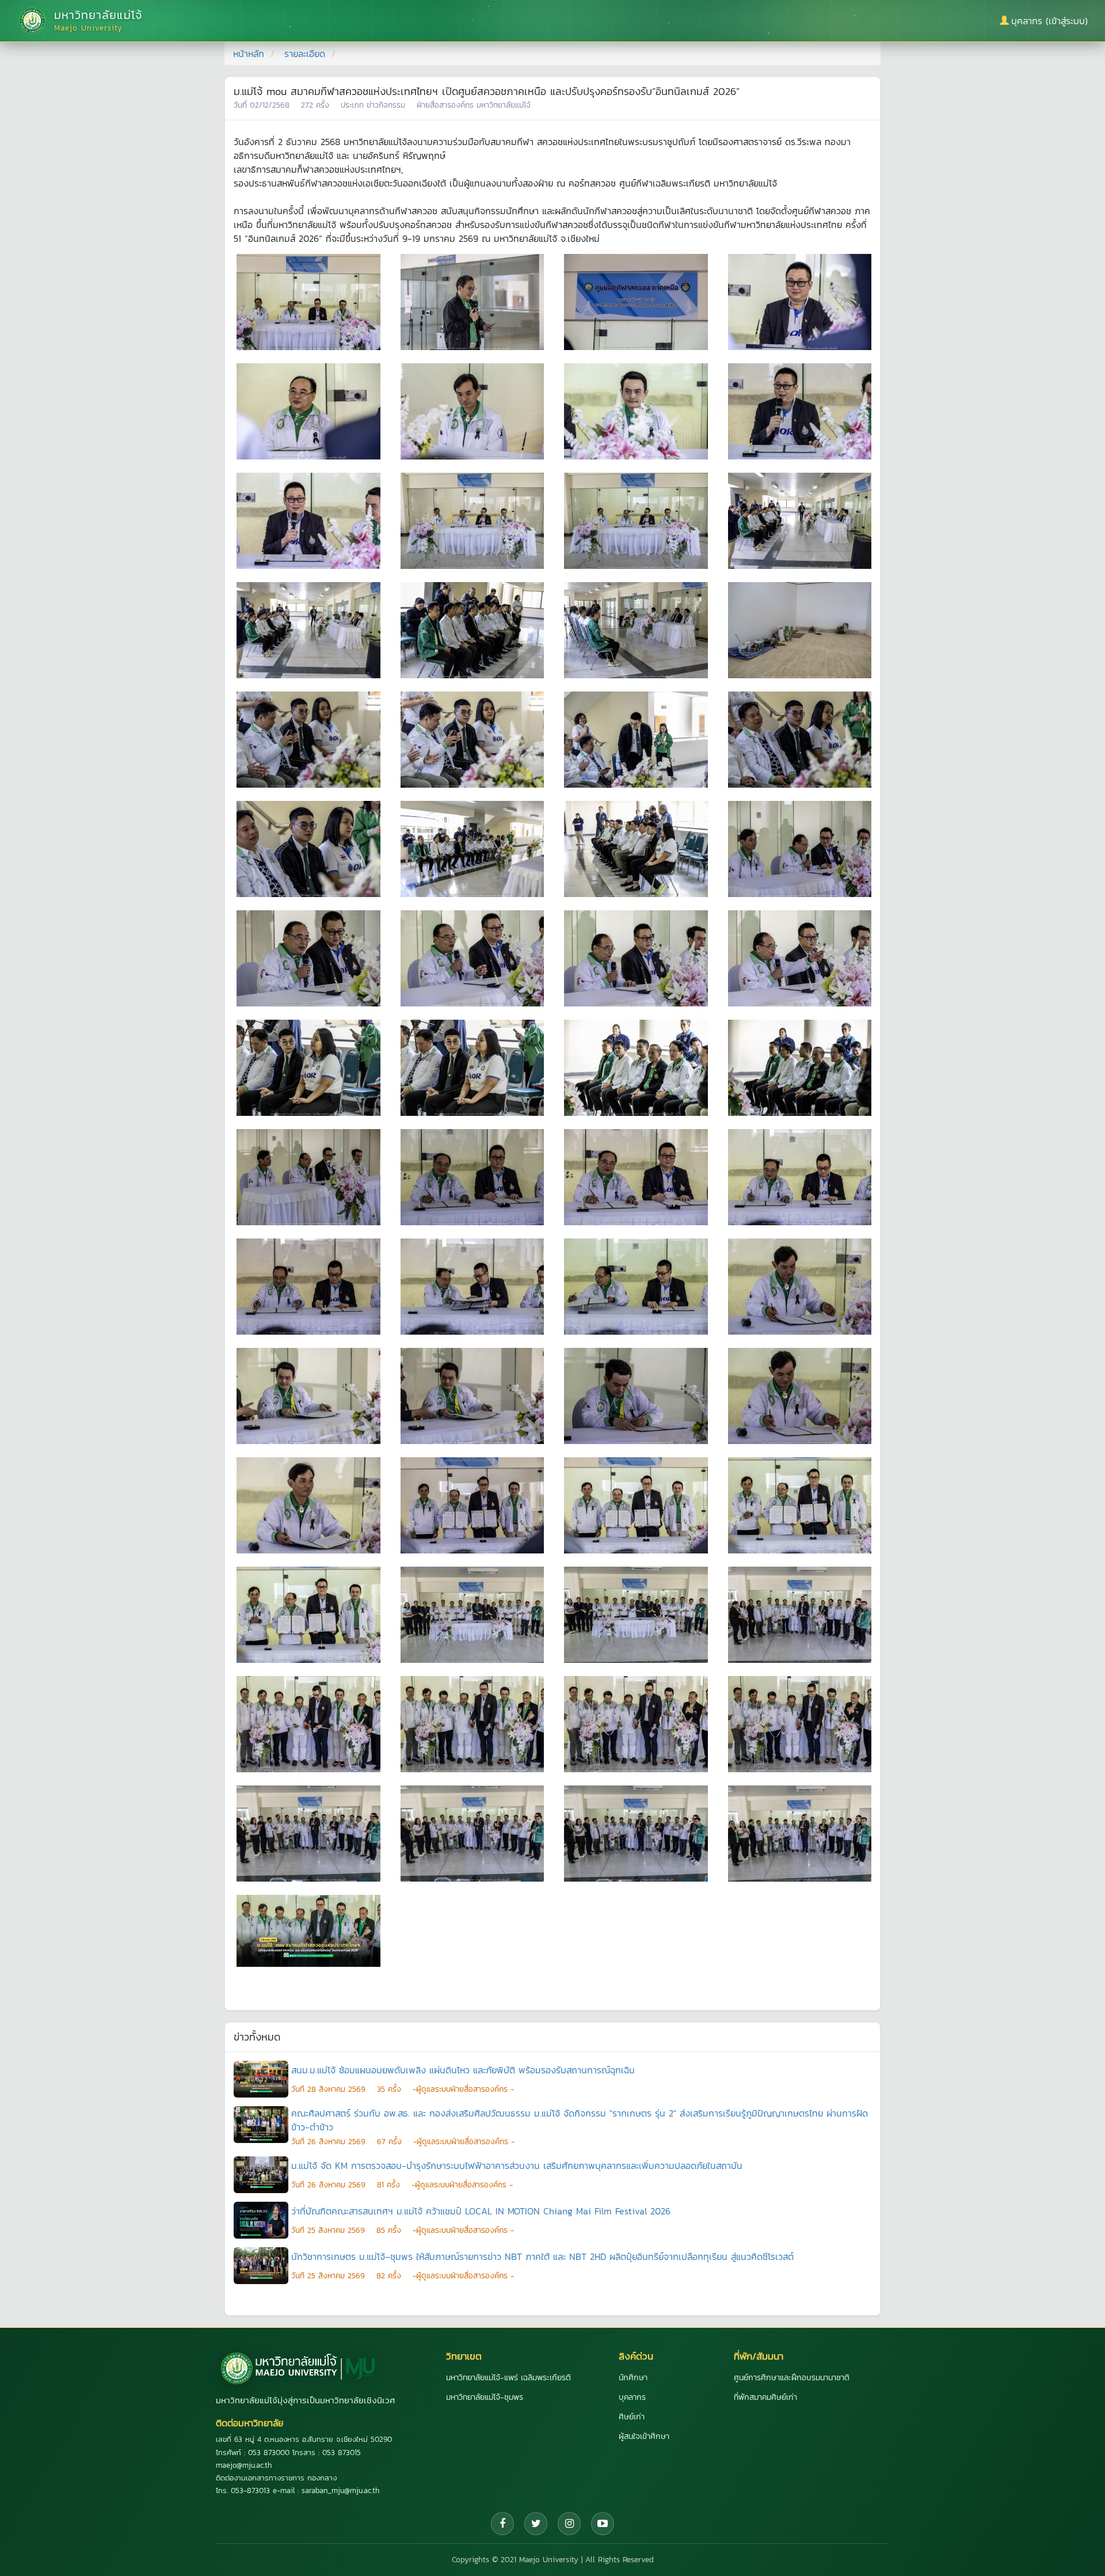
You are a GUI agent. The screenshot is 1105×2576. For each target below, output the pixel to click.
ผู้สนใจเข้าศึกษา (644, 2436)
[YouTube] (603, 2524)
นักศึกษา (633, 2378)
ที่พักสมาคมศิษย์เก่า (765, 2397)
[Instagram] (569, 2524)
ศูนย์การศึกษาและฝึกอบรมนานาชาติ (792, 2378)
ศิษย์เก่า (632, 2417)
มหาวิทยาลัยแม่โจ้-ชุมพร (485, 2397)
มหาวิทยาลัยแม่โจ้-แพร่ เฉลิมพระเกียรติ (508, 2378)
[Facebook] (502, 2524)
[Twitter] (536, 2524)
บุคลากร (632, 2397)
